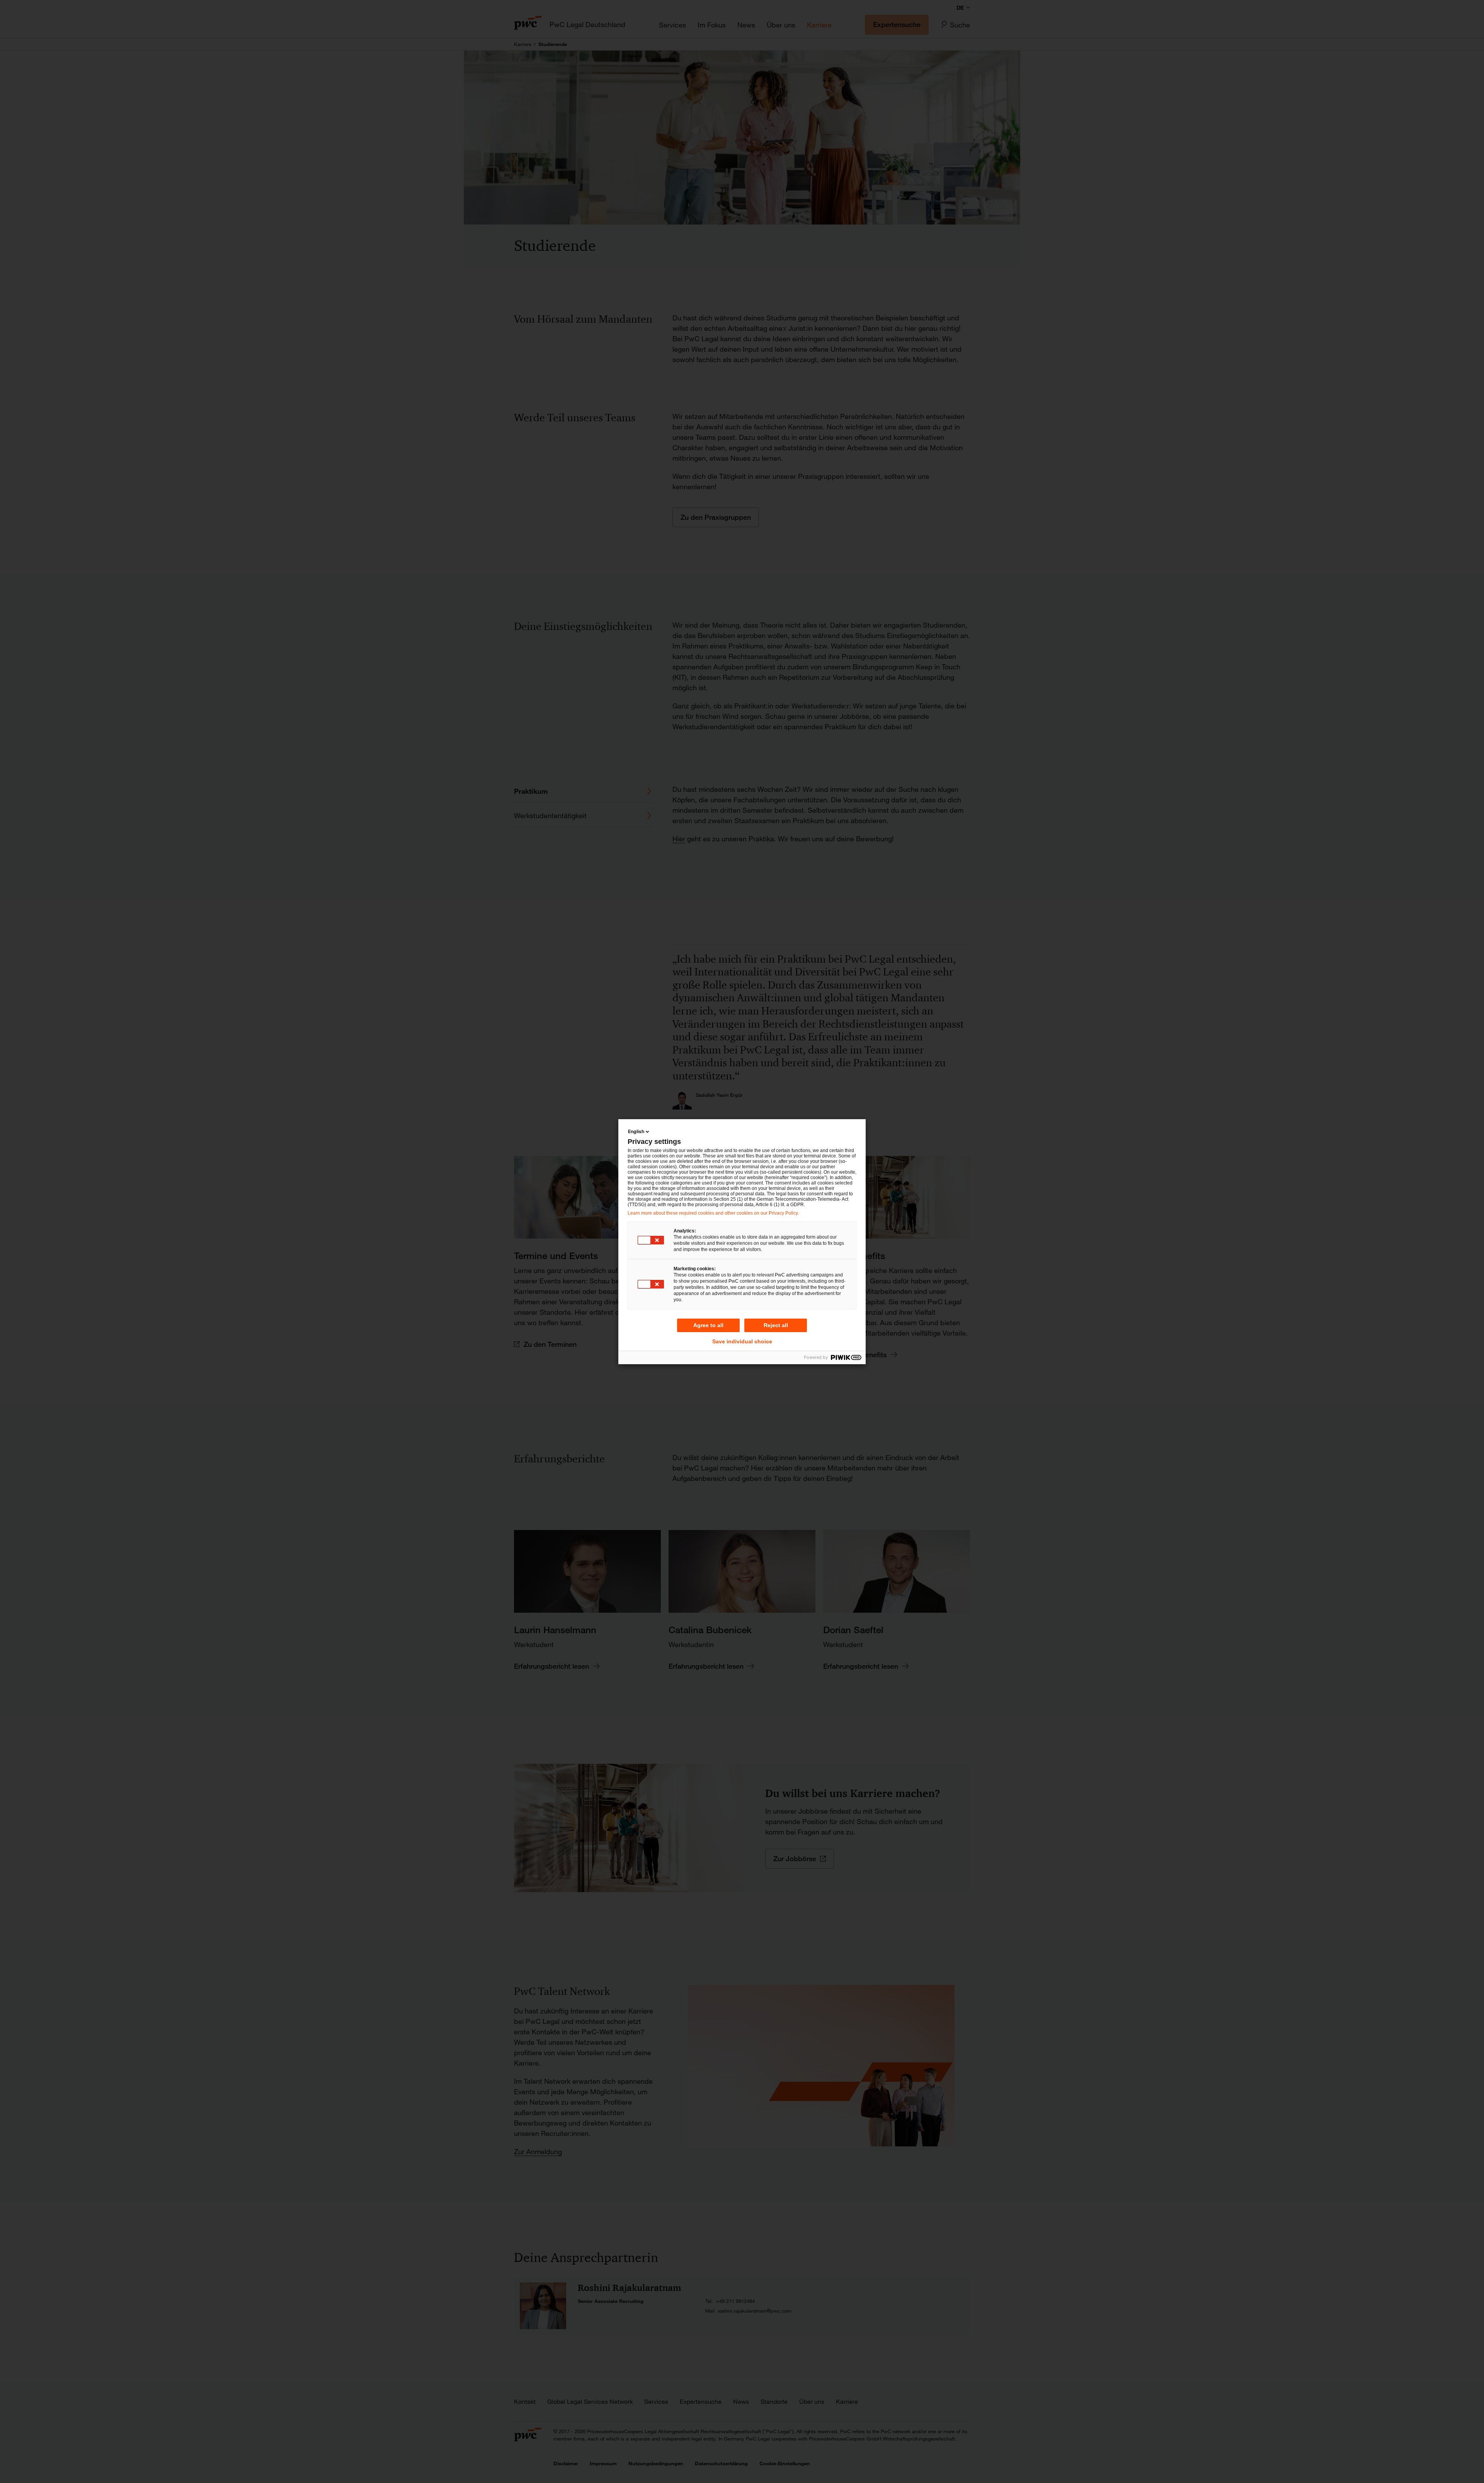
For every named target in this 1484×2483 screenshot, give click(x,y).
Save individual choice (742, 1341)
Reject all (776, 1325)
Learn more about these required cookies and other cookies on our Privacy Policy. (713, 1213)
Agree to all (708, 1325)
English (636, 1131)
